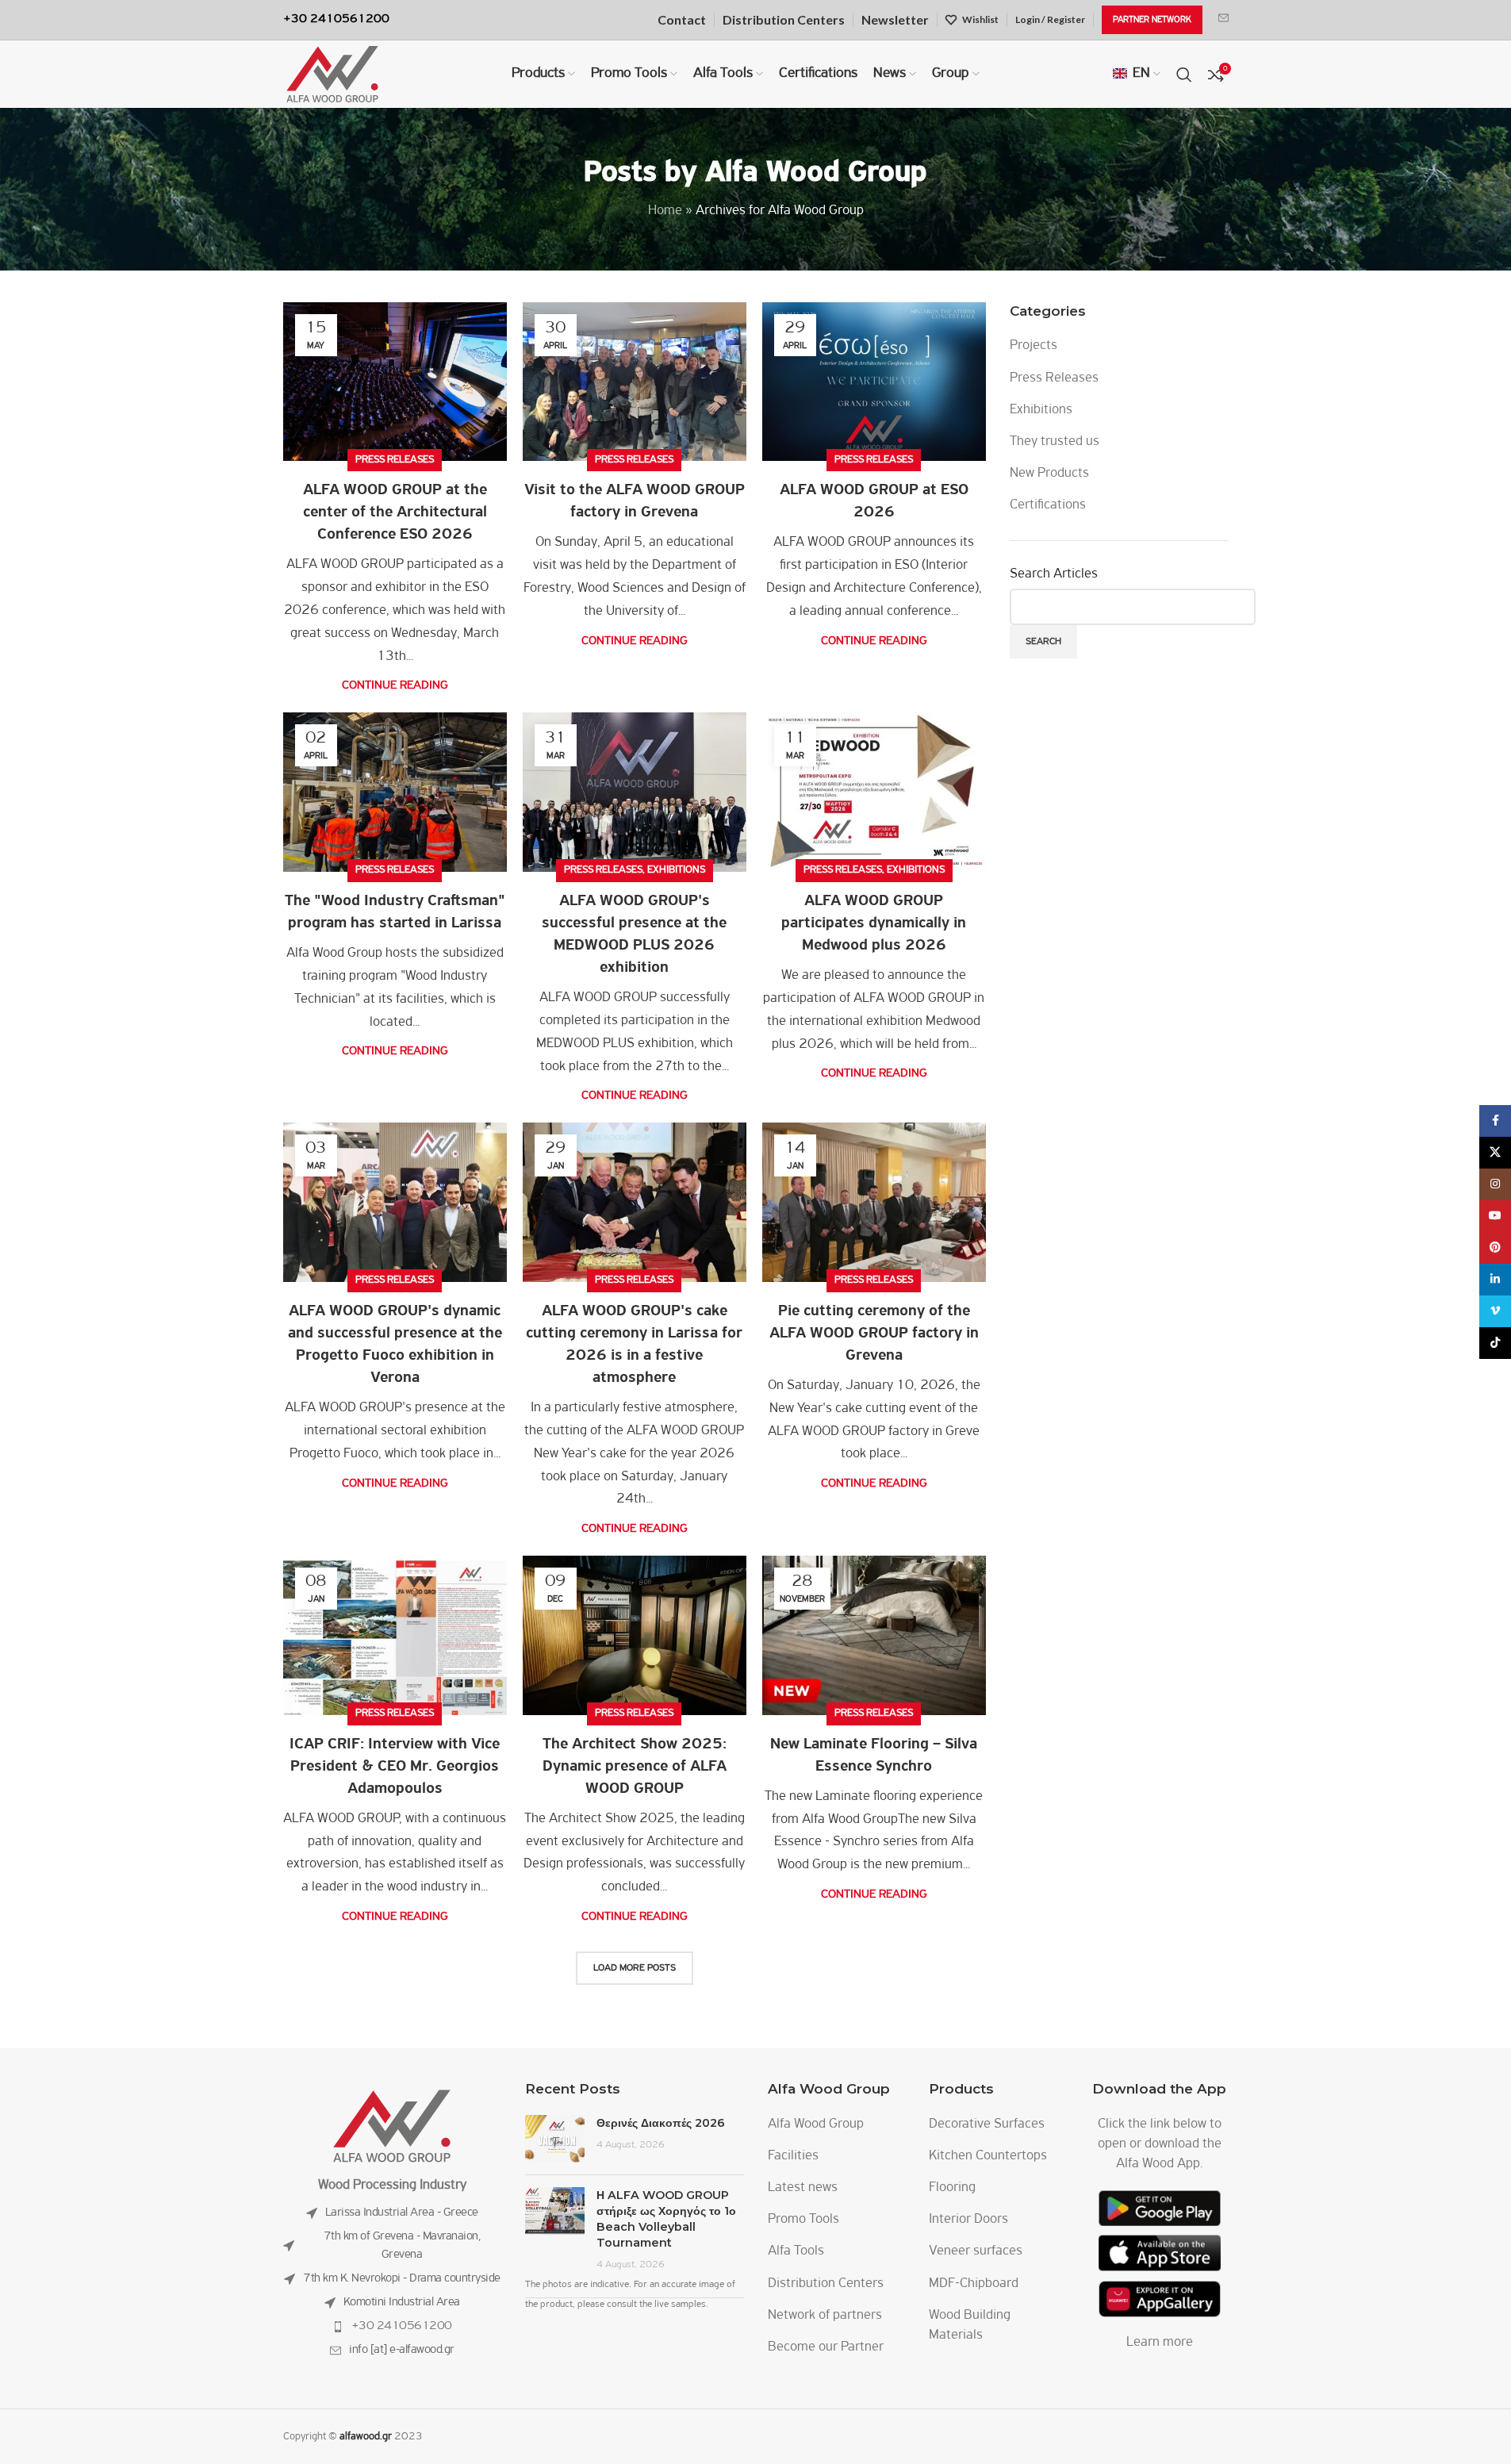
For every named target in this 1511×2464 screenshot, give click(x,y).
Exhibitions (676, 870)
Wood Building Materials (970, 2326)
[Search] (1184, 75)
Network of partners (825, 2316)
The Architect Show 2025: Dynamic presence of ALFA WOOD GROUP (635, 1767)
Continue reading (395, 685)
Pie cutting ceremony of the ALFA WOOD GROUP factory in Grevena (874, 1334)
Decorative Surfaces (987, 2124)
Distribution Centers (826, 2284)
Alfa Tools (796, 2251)
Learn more (1160, 2343)
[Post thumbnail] (555, 2139)
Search (1043, 641)
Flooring (952, 2188)
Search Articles (1054, 574)
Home (665, 211)
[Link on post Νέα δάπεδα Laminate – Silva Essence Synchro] (874, 1635)
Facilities (793, 2156)
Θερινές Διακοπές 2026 (661, 2123)
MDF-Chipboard (974, 2284)
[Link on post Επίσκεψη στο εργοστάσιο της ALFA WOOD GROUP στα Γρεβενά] (635, 382)
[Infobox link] (1223, 20)
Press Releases (395, 460)
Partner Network (1152, 20)
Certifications (1048, 505)
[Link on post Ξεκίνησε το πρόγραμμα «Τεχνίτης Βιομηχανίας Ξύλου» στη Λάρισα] (395, 792)
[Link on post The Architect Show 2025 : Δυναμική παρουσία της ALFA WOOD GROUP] (635, 1635)
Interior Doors (968, 2220)
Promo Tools (803, 2220)
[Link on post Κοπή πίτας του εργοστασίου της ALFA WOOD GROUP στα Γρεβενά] (874, 1202)
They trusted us (1055, 442)
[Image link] (392, 2126)
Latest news (803, 2188)
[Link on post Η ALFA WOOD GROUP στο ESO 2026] (874, 382)
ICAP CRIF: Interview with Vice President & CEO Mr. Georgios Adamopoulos (395, 1767)
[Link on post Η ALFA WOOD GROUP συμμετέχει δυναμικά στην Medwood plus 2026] (874, 792)
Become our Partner (826, 2347)
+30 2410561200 (402, 2326)
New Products (1049, 474)
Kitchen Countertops (988, 2156)
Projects (1034, 346)
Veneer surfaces (976, 2251)
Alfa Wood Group (816, 173)
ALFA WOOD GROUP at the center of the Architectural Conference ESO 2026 (395, 512)
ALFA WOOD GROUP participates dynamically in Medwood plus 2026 (874, 923)
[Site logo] (332, 75)
